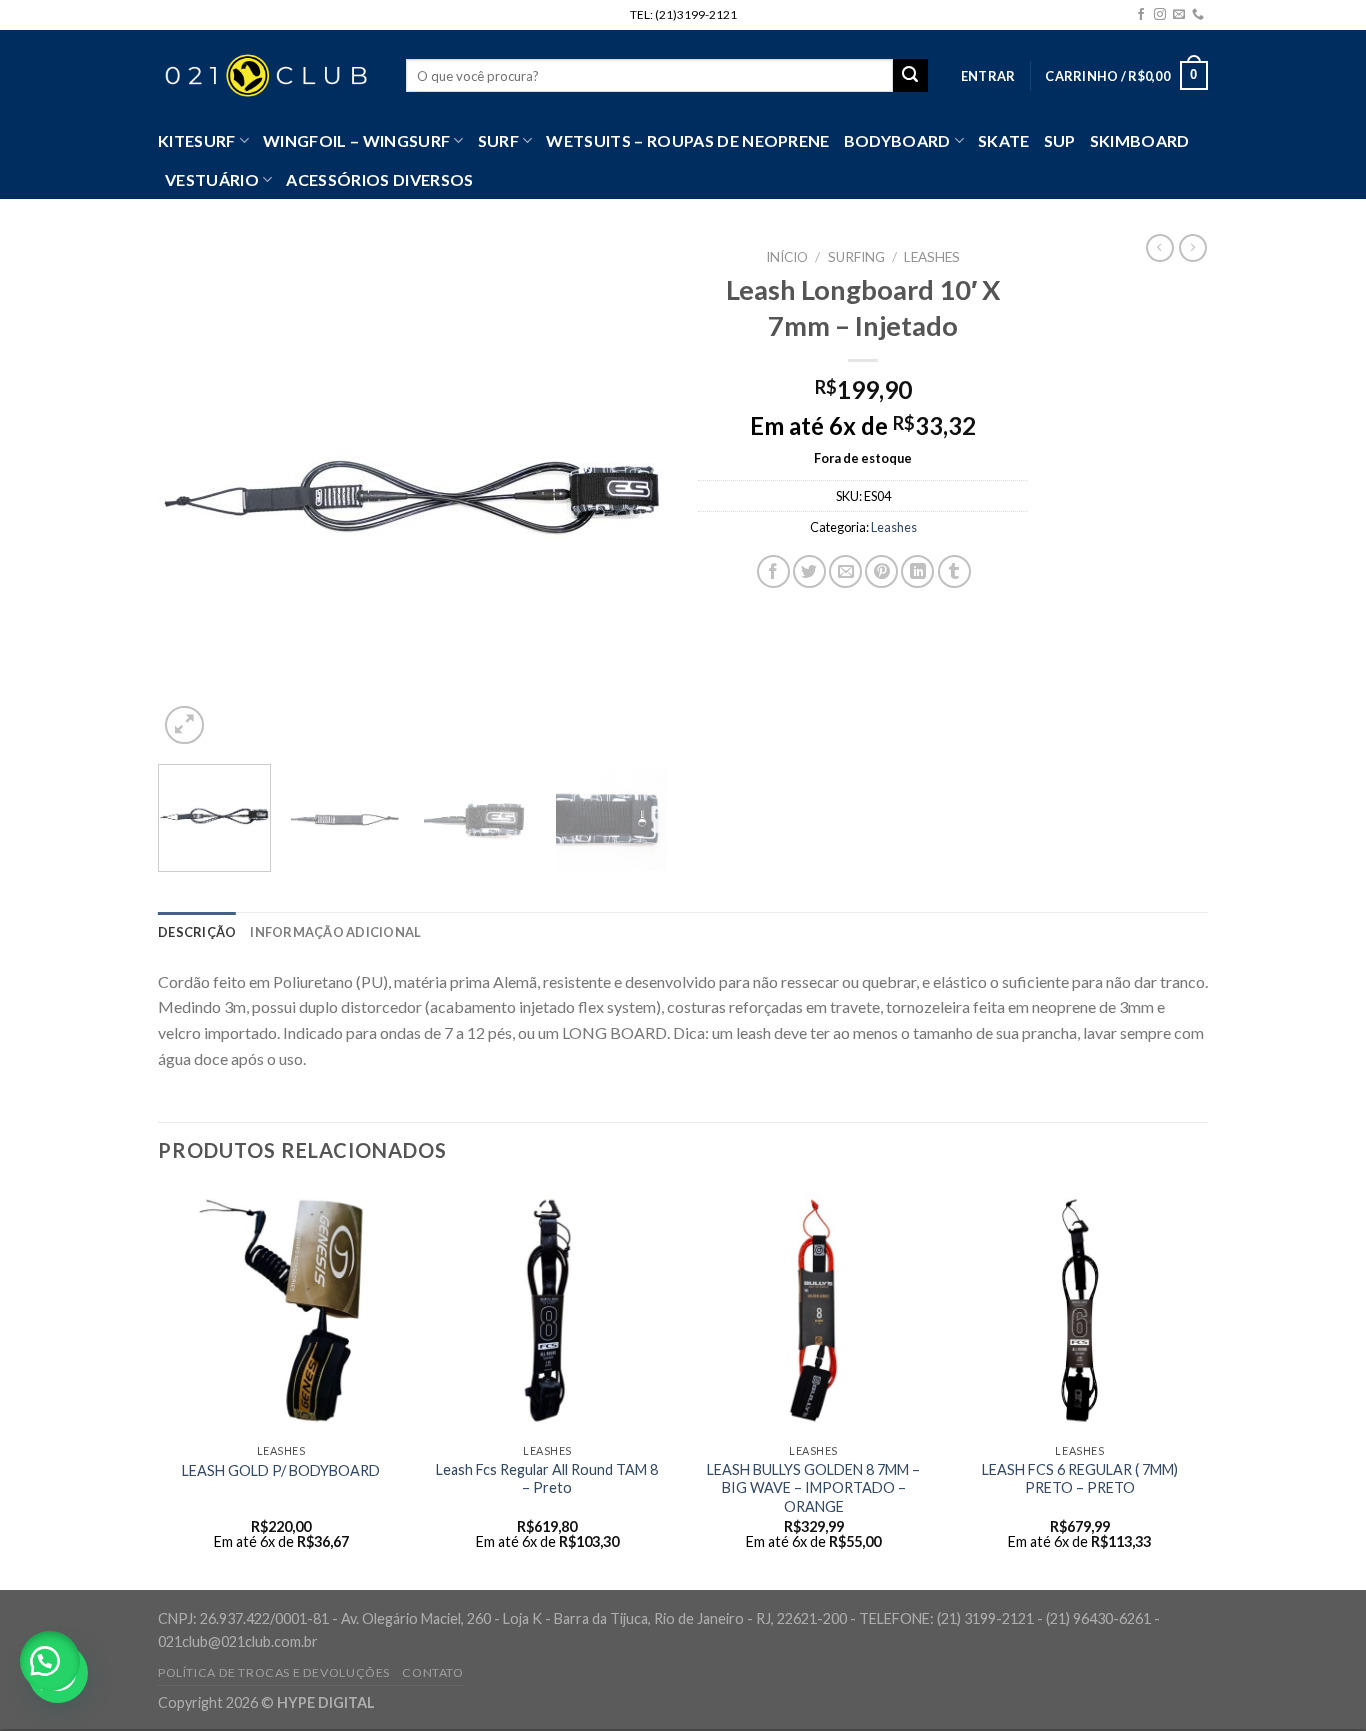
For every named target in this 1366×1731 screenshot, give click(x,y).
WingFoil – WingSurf (356, 140)
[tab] (197, 932)
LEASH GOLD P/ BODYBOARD (281, 1470)
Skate (1004, 140)
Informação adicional (335, 932)
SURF (498, 140)
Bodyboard (897, 140)
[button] (50, 1661)
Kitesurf (197, 140)
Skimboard (1140, 140)
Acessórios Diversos (379, 179)
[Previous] (193, 494)
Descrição (197, 932)
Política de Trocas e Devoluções (274, 1672)
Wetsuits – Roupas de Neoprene (687, 140)
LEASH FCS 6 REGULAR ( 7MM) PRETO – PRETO (1080, 1479)
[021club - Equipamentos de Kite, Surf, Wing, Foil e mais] (267, 76)
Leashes (932, 257)
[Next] (633, 494)
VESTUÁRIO (212, 179)
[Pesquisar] (910, 76)
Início (787, 257)
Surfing (856, 257)
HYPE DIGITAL (326, 1702)
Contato (432, 1672)
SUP (1060, 140)
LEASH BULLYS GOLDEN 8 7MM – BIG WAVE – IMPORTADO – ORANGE (813, 1488)
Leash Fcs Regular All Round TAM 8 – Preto (547, 1479)
